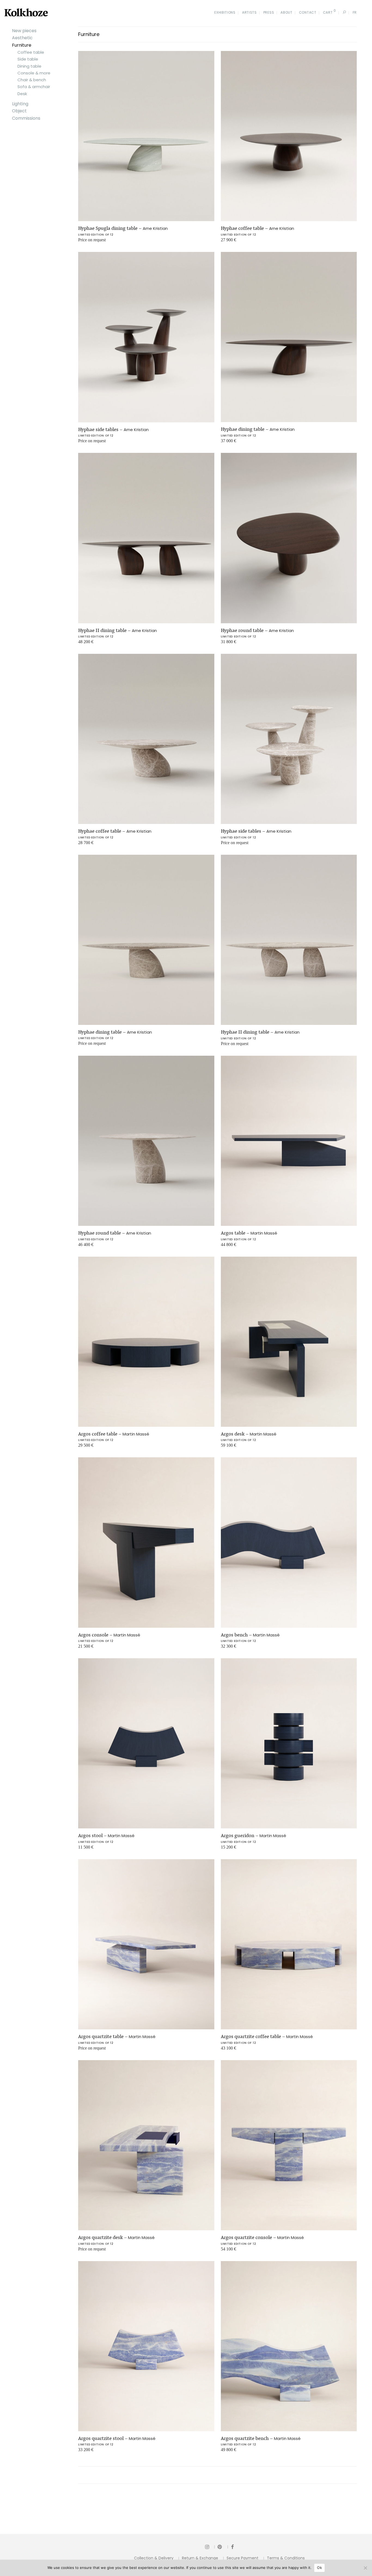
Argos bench (250, 1635)
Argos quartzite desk (116, 2237)
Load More (217, 2475)
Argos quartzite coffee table (267, 2036)
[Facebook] (232, 2547)
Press (269, 12)
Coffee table (31, 52)
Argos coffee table (114, 1434)
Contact (308, 12)
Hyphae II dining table (118, 630)
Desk (22, 94)
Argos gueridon (254, 1835)
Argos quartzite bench (261, 2438)
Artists (249, 12)
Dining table (29, 66)
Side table (28, 59)
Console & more (34, 73)
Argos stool (106, 1835)
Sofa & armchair (34, 87)
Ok (319, 2568)
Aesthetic (22, 38)
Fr (355, 12)
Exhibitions (225, 12)
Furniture (22, 45)
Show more (85, 242)
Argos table (249, 1233)
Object (19, 111)
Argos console (109, 1635)
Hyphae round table (257, 630)
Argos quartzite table (117, 2036)
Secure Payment (243, 2558)
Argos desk (249, 1434)
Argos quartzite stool (117, 2438)
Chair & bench (32, 80)
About (286, 12)
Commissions (26, 118)
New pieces (24, 31)
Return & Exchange (200, 2558)
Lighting (20, 104)
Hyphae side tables (113, 429)
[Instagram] (210, 2547)
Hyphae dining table (258, 429)
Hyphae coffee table (257, 228)
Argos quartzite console (262, 2237)
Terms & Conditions (286, 2558)
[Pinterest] (223, 2547)
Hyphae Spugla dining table (123, 228)
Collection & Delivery (154, 2558)
